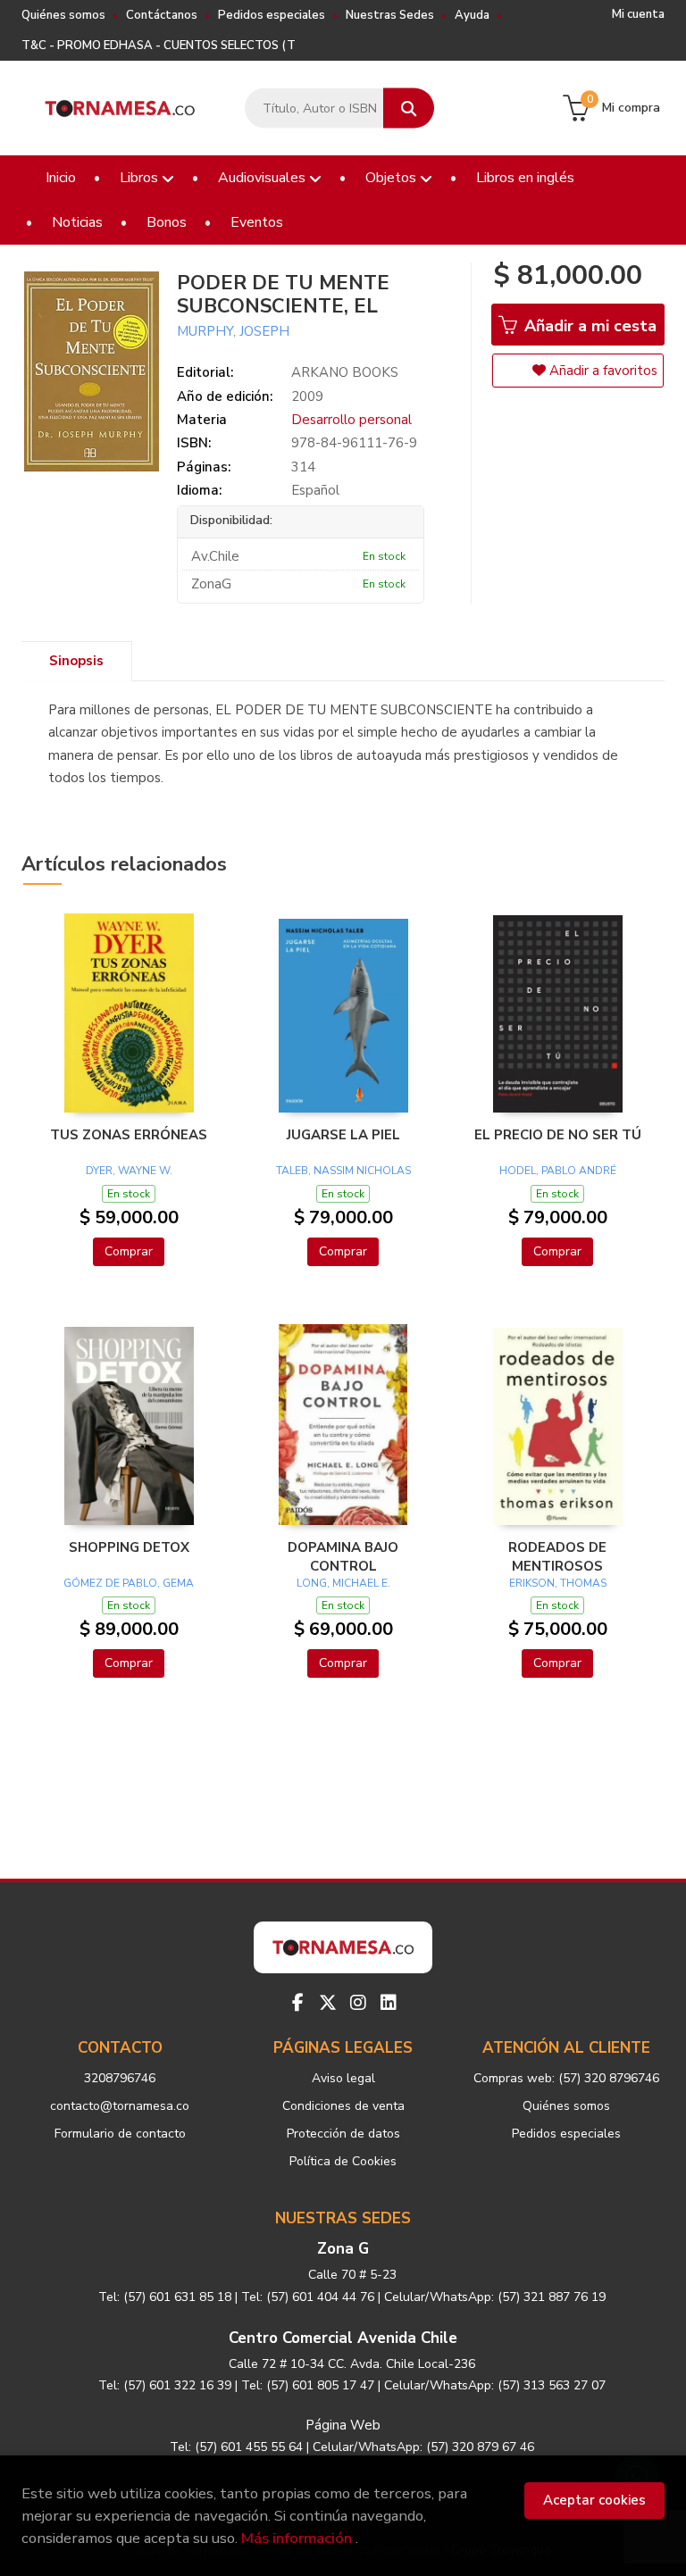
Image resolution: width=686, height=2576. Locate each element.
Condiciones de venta (343, 2106)
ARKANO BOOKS (345, 372)
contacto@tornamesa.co (120, 2106)
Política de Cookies (343, 2161)
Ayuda (472, 15)
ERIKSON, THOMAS (558, 1583)
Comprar (129, 1251)
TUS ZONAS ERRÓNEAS (129, 1135)
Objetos (393, 178)
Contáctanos (162, 15)
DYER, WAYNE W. (129, 1171)
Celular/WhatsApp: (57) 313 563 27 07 (495, 2385)
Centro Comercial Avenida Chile (343, 2338)
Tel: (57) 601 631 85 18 (165, 2297)
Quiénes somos (63, 15)
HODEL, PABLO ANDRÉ (558, 1171)
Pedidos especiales (272, 15)
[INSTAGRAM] (358, 2003)
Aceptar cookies (594, 2500)
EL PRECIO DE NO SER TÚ (558, 1135)
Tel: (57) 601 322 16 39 (165, 2385)
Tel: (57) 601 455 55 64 (236, 2447)
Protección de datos (343, 2134)
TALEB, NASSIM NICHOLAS (343, 1171)
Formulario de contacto (120, 2134)
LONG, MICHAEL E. (343, 1583)
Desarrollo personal (351, 420)
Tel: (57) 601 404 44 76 (308, 2297)
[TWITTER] (328, 2003)
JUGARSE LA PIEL (343, 1135)
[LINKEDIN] (389, 2003)
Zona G (343, 2249)
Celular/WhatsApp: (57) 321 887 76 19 (495, 2297)
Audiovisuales (264, 178)
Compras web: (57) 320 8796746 (566, 2078)
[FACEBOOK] (297, 2003)
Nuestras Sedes (390, 15)
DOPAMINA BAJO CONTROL (343, 1556)
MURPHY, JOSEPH (237, 331)
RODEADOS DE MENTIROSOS (557, 1556)
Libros (141, 178)
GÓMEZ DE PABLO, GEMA (129, 1583)
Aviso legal (343, 2078)
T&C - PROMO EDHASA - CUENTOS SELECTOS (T (159, 46)
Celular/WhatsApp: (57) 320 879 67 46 (423, 2447)
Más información (297, 2538)
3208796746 (120, 2078)
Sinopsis (76, 661)
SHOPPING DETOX (129, 1547)
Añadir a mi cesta (588, 326)
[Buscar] (409, 108)
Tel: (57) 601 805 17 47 (308, 2385)
